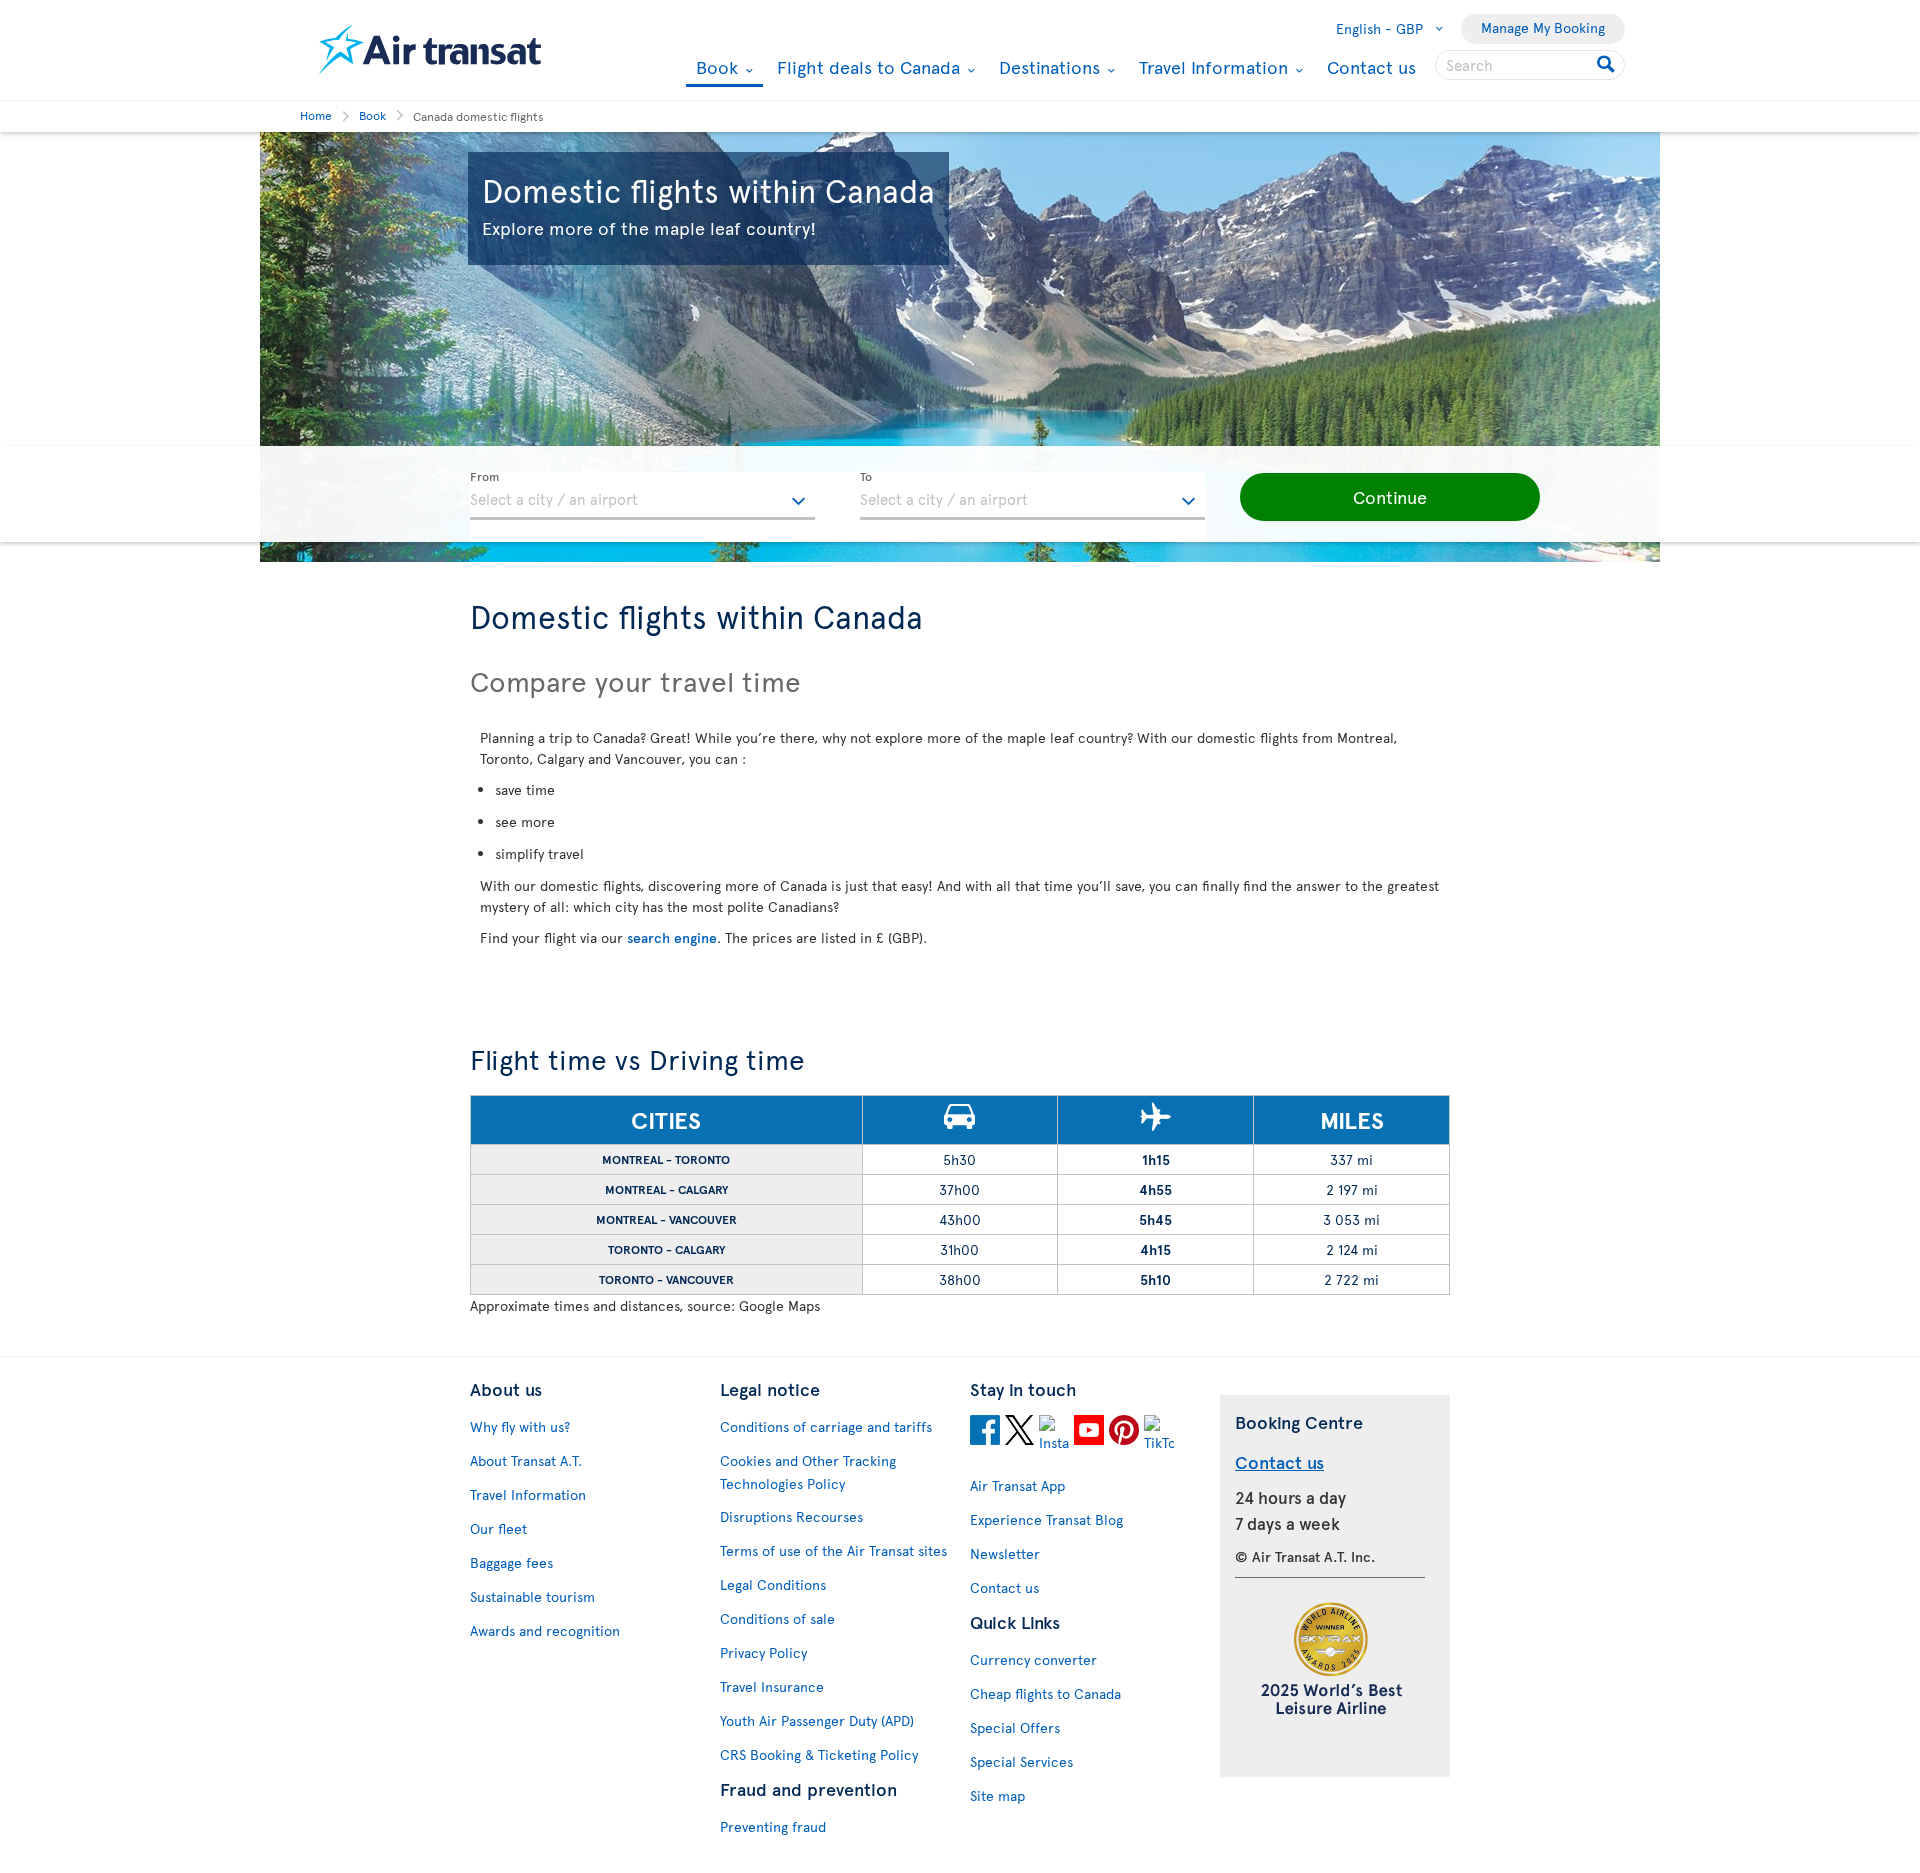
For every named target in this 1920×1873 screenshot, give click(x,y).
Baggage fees (511, 1562)
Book (714, 68)
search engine (672, 937)
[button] (1390, 497)
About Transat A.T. (526, 1460)
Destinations (1047, 67)
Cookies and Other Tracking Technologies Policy (808, 1472)
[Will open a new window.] (985, 1433)
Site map (997, 1795)
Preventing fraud (773, 1826)
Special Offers (1015, 1727)
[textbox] (642, 496)
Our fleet (498, 1528)
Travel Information (1211, 67)
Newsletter (1005, 1553)
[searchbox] (1530, 65)
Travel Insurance (772, 1686)
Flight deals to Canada (866, 67)
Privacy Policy (763, 1652)
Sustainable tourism (532, 1596)
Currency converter (1033, 1659)
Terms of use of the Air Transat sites (833, 1550)
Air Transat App (1017, 1485)
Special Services (1021, 1761)
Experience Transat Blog (1046, 1519)
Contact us (1371, 66)
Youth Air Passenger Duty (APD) (817, 1720)
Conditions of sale (777, 1618)
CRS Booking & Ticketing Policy (819, 1754)
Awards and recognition (545, 1630)
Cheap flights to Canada (1045, 1693)
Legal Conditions (773, 1584)
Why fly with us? (520, 1426)
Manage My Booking (1543, 27)
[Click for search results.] (1607, 65)
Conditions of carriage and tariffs (826, 1426)
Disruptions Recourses (791, 1516)
